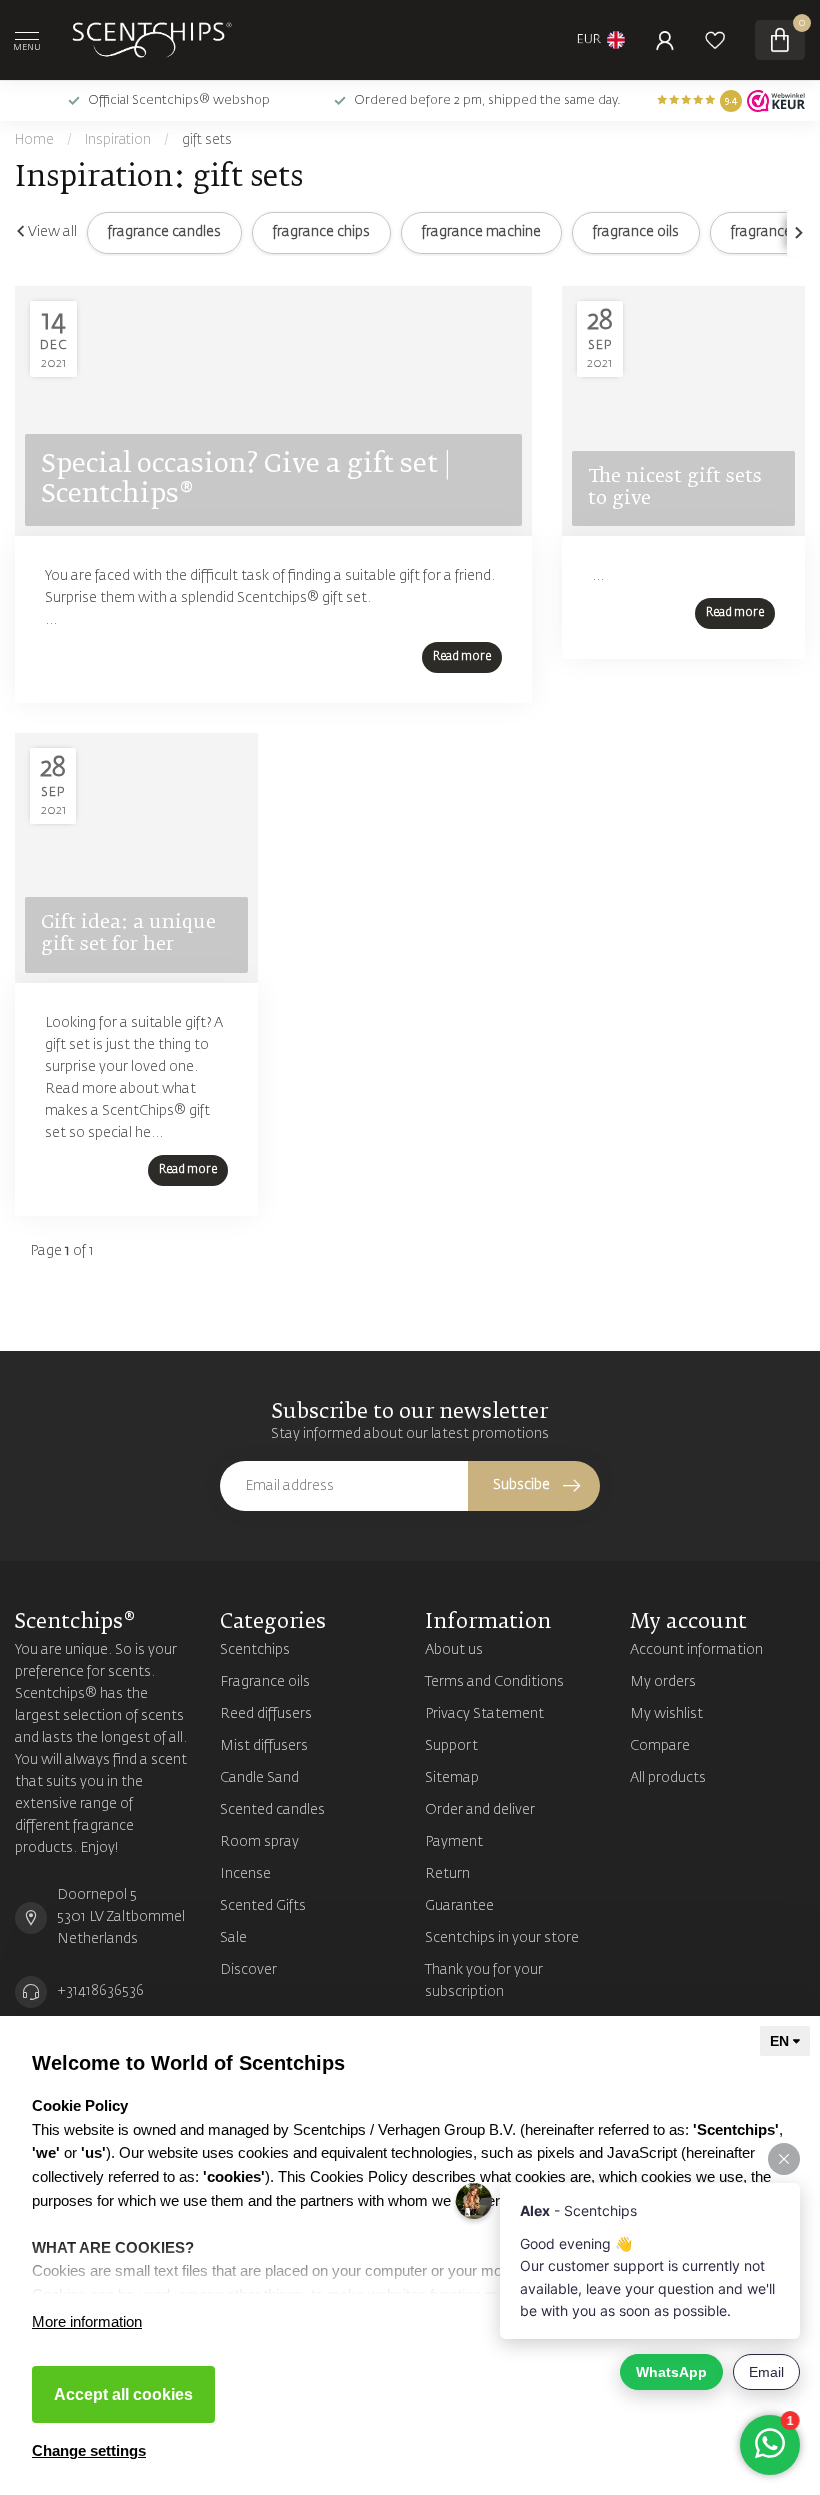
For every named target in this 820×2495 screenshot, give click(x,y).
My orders (663, 1682)
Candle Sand (259, 1778)
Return (447, 1874)
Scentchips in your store (502, 1938)
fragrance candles (164, 232)
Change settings (89, 2450)
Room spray (259, 1842)
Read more (462, 657)
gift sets (207, 140)
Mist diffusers (264, 1746)
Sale (233, 1938)
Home (34, 140)
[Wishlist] (715, 40)
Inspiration (118, 140)
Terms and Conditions (494, 1682)
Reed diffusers (266, 1714)
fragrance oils (636, 232)
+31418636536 (100, 1991)
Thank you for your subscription (484, 1981)
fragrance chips (321, 232)
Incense (245, 1874)
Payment (454, 1842)
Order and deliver (480, 1810)
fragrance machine (481, 232)
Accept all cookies (123, 2394)
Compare (660, 1746)
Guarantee (459, 1906)
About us (454, 1650)
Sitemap (452, 1778)
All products (668, 1778)
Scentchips (255, 1650)
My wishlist (666, 1714)
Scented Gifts (263, 1906)
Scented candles (272, 1810)
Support (451, 1746)
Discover (248, 1970)
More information (87, 2321)
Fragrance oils (265, 1682)
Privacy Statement (484, 1714)
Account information (696, 1650)
